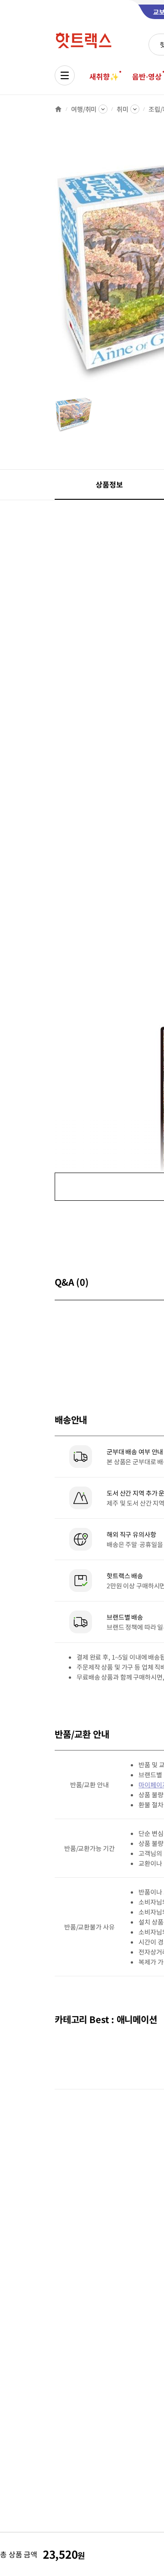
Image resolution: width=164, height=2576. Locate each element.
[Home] (58, 109)
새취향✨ (104, 76)
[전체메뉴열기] (65, 75)
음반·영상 (147, 76)
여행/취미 (84, 109)
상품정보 (109, 484)
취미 (123, 109)
